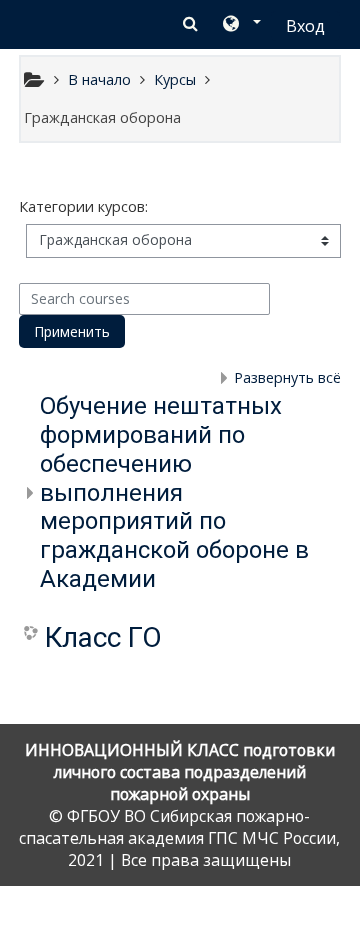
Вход (305, 26)
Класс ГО (103, 637)
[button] (240, 25)
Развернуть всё (287, 377)
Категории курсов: (83, 206)
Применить (72, 331)
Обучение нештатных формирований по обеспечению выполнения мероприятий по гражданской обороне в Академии (174, 492)
